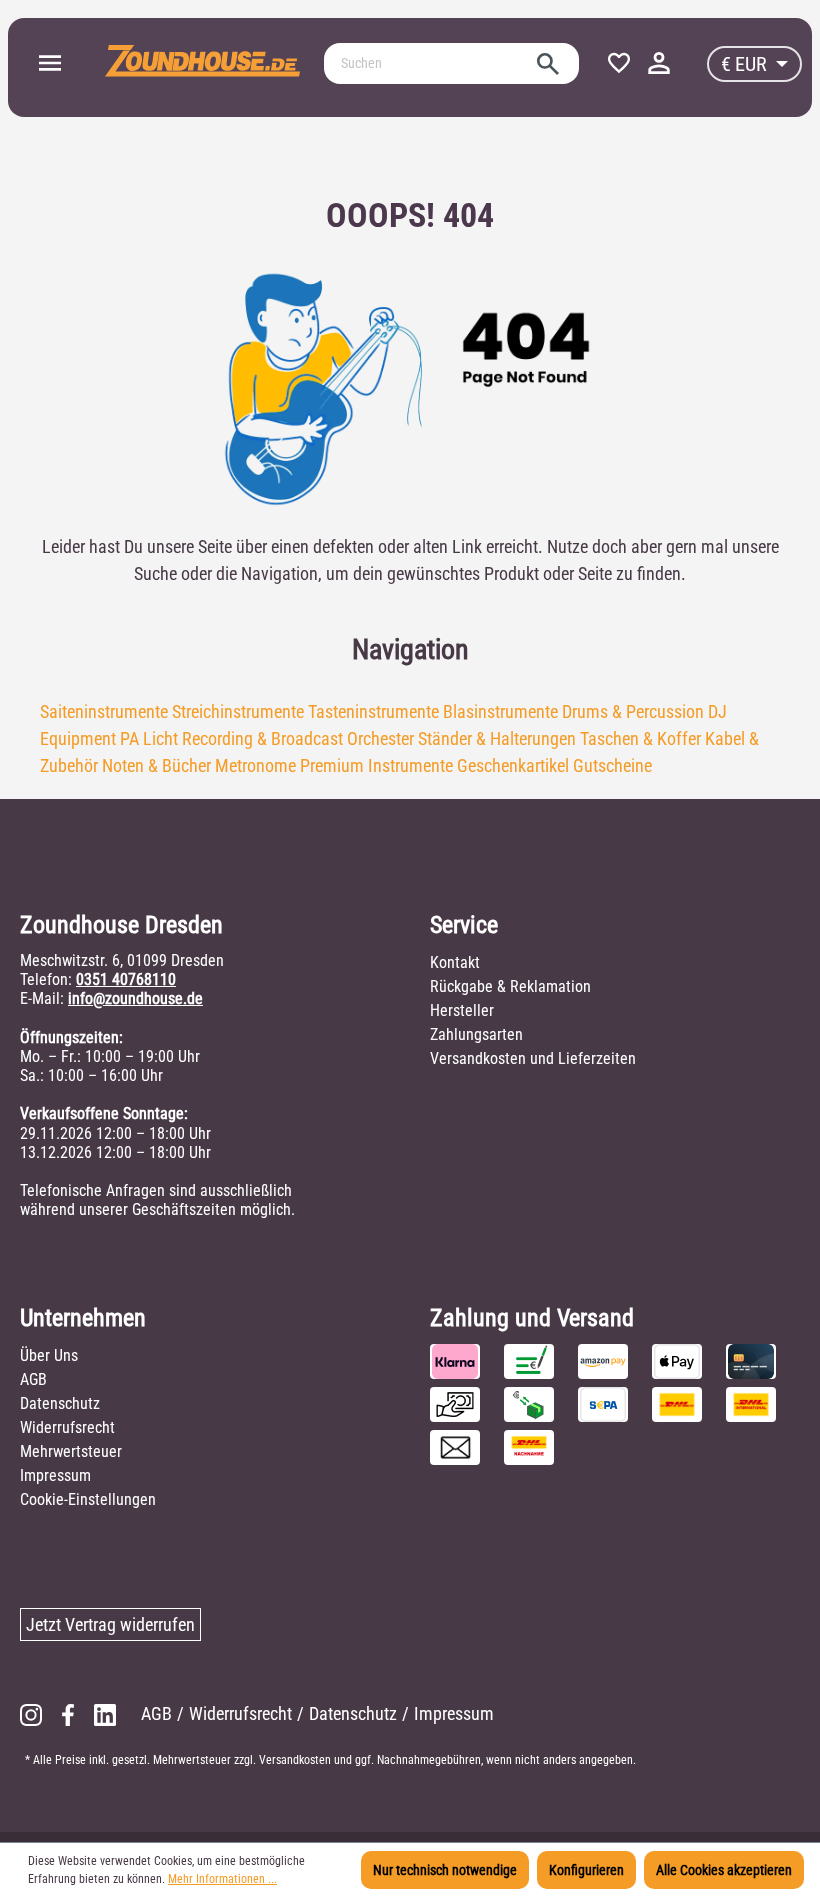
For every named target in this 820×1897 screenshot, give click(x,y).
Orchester (380, 738)
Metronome (255, 765)
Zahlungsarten (476, 1034)
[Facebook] (68, 1713)
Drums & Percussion (633, 711)
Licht (160, 738)
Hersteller (462, 1010)
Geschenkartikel (513, 765)
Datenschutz (60, 1403)
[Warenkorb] (688, 59)
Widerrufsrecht (67, 1427)
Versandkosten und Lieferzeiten (533, 1058)
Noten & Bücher (156, 765)
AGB (33, 1379)
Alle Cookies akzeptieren (724, 1870)
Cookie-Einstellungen (88, 1499)
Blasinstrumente (500, 711)
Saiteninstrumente (104, 711)
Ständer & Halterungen (497, 738)
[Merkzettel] (619, 64)
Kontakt (455, 962)
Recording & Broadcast (262, 738)
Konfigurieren (586, 1870)
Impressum (55, 1475)
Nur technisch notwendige (445, 1870)
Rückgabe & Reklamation (510, 986)
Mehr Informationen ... (222, 1879)
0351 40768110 (126, 979)
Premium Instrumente (376, 765)
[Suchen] (548, 63)
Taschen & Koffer (640, 738)
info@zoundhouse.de (135, 998)
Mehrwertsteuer (71, 1451)
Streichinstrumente (238, 711)
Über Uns (49, 1355)
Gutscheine (612, 765)
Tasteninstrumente (373, 711)
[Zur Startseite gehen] (203, 59)
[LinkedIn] (105, 1713)
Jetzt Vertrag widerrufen (110, 1624)
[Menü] (50, 64)
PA (129, 738)
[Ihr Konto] (659, 64)
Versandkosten (295, 1760)
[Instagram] (31, 1713)
